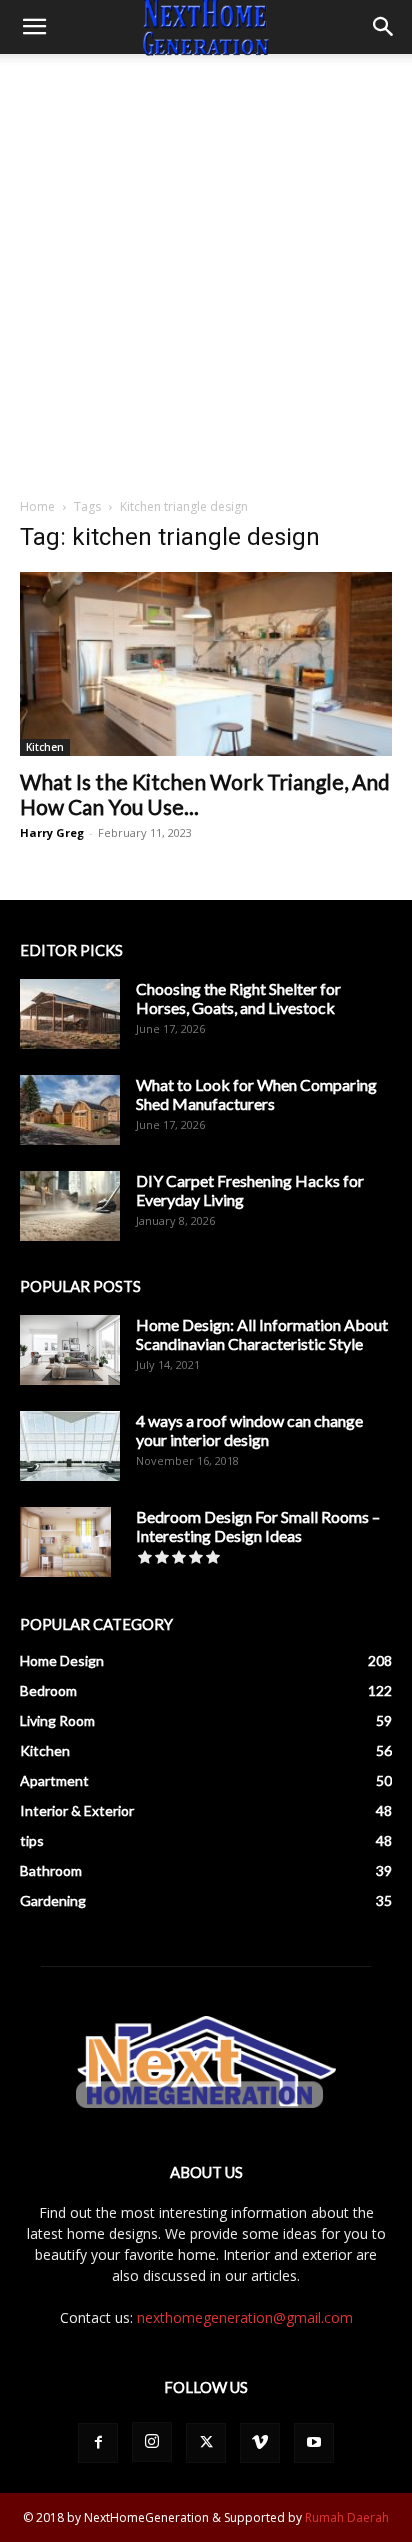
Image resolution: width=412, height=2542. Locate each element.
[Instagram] (152, 2442)
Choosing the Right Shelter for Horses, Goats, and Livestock (238, 998)
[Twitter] (206, 2443)
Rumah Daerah (347, 2517)
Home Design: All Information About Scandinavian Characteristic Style (262, 1334)
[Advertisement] (206, 270)
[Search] (384, 27)
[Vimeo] (260, 2443)
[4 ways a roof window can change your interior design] (70, 1446)
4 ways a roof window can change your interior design (249, 1430)
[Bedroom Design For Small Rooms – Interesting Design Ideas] (65, 1542)
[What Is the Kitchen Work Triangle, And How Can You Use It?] (206, 664)
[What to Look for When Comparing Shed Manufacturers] (70, 1110)
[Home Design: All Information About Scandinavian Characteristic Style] (70, 1350)
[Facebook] (98, 2443)
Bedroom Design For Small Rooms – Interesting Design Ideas (258, 1526)
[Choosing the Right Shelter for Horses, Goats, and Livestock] (70, 1014)
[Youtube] (314, 2443)
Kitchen (45, 747)
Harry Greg (52, 832)
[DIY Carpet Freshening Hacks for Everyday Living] (70, 1206)
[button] (34, 27)
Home (37, 506)
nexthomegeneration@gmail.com (245, 2317)
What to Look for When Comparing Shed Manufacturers (256, 1094)
